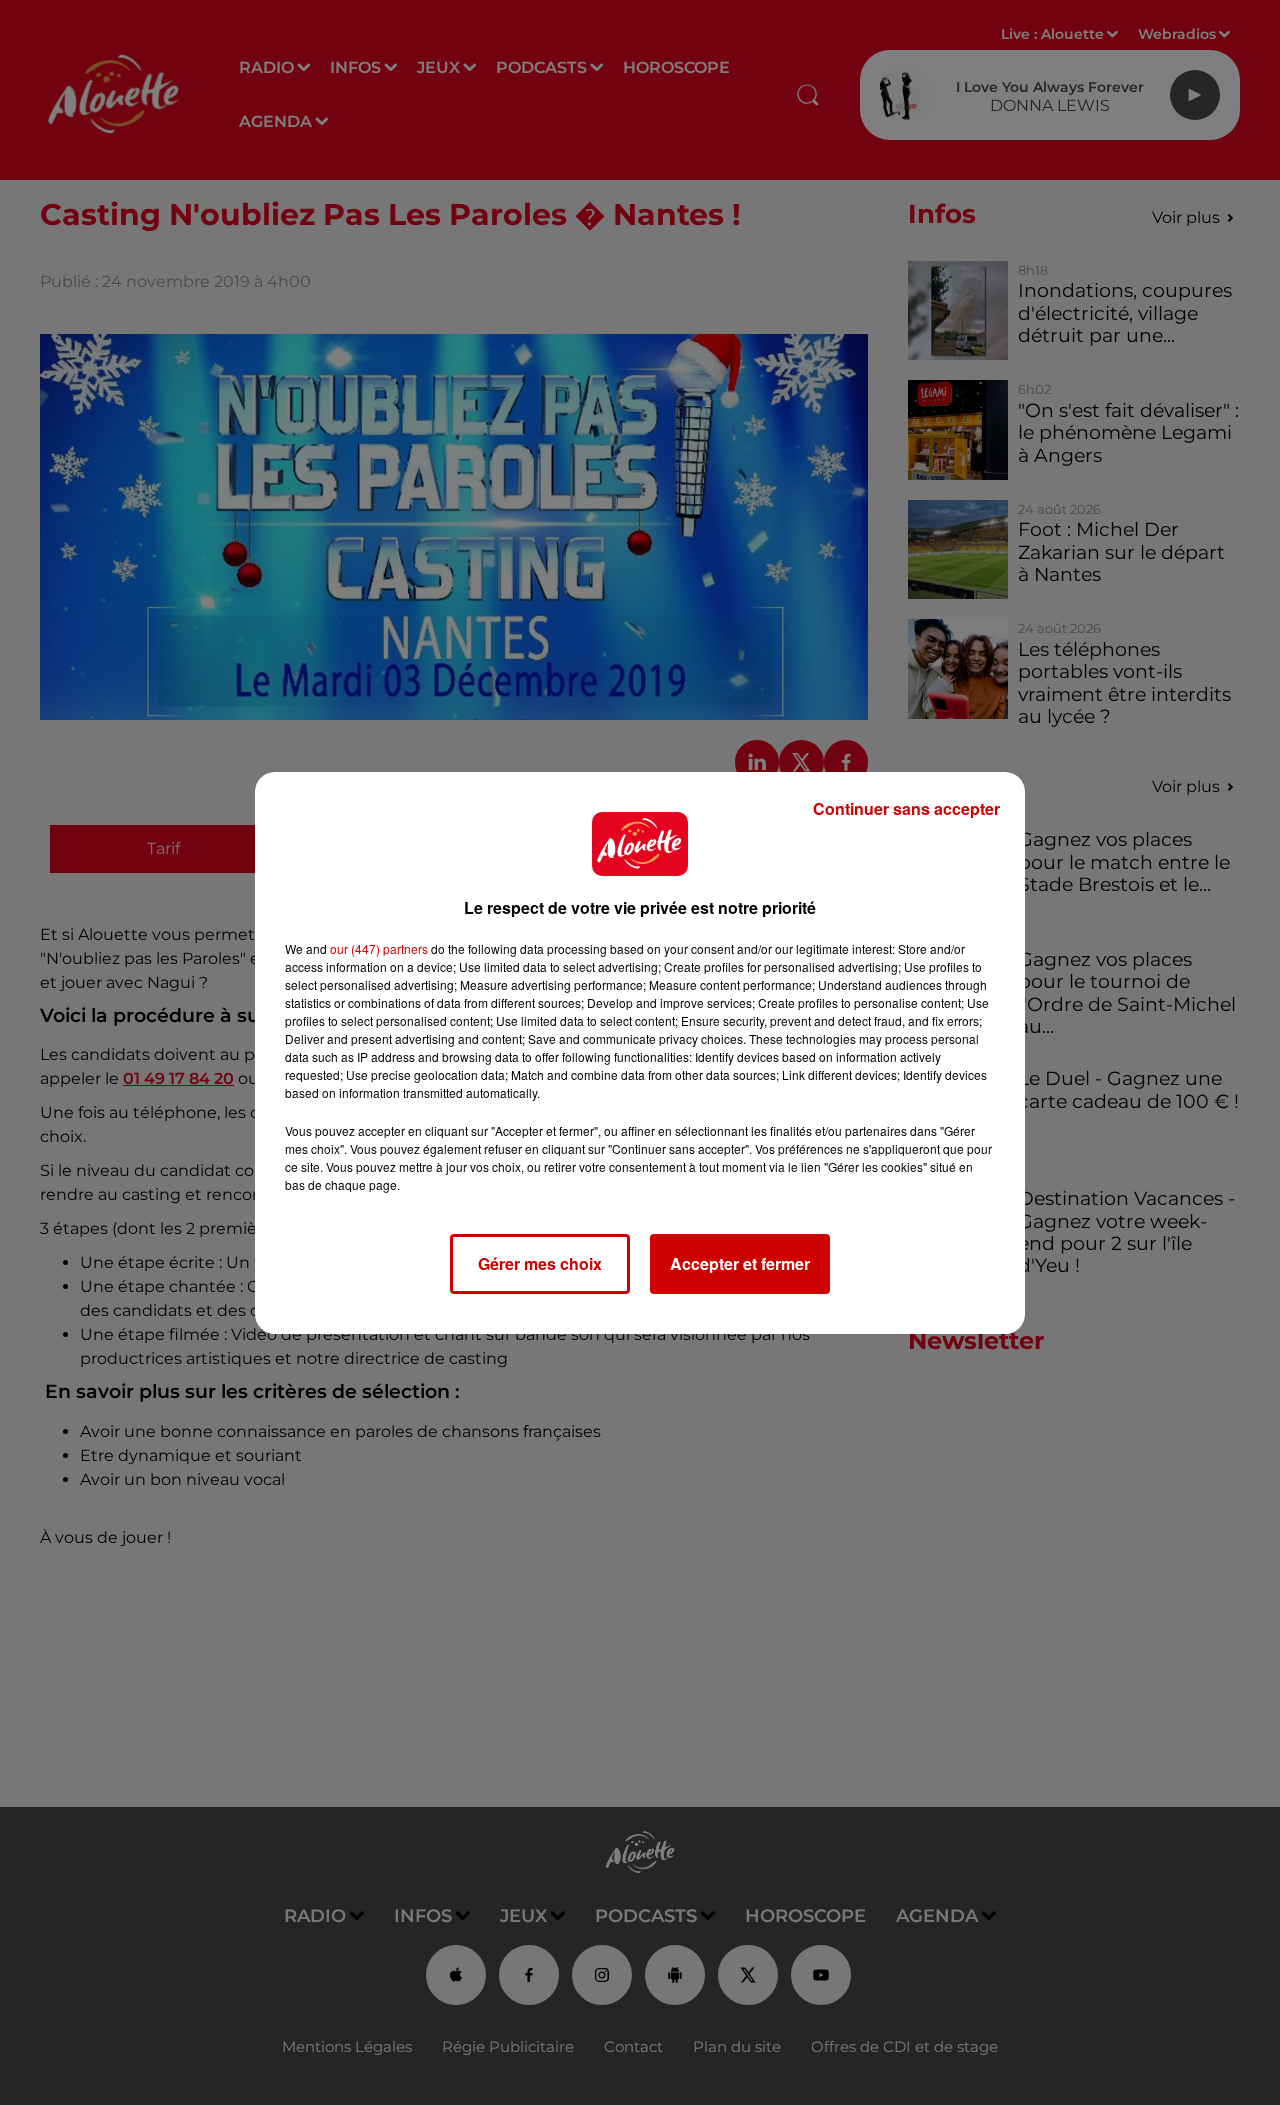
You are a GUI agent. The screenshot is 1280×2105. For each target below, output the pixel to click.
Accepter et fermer (740, 1263)
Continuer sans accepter (906, 808)
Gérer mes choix (540, 1263)
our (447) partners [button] (379, 948)
